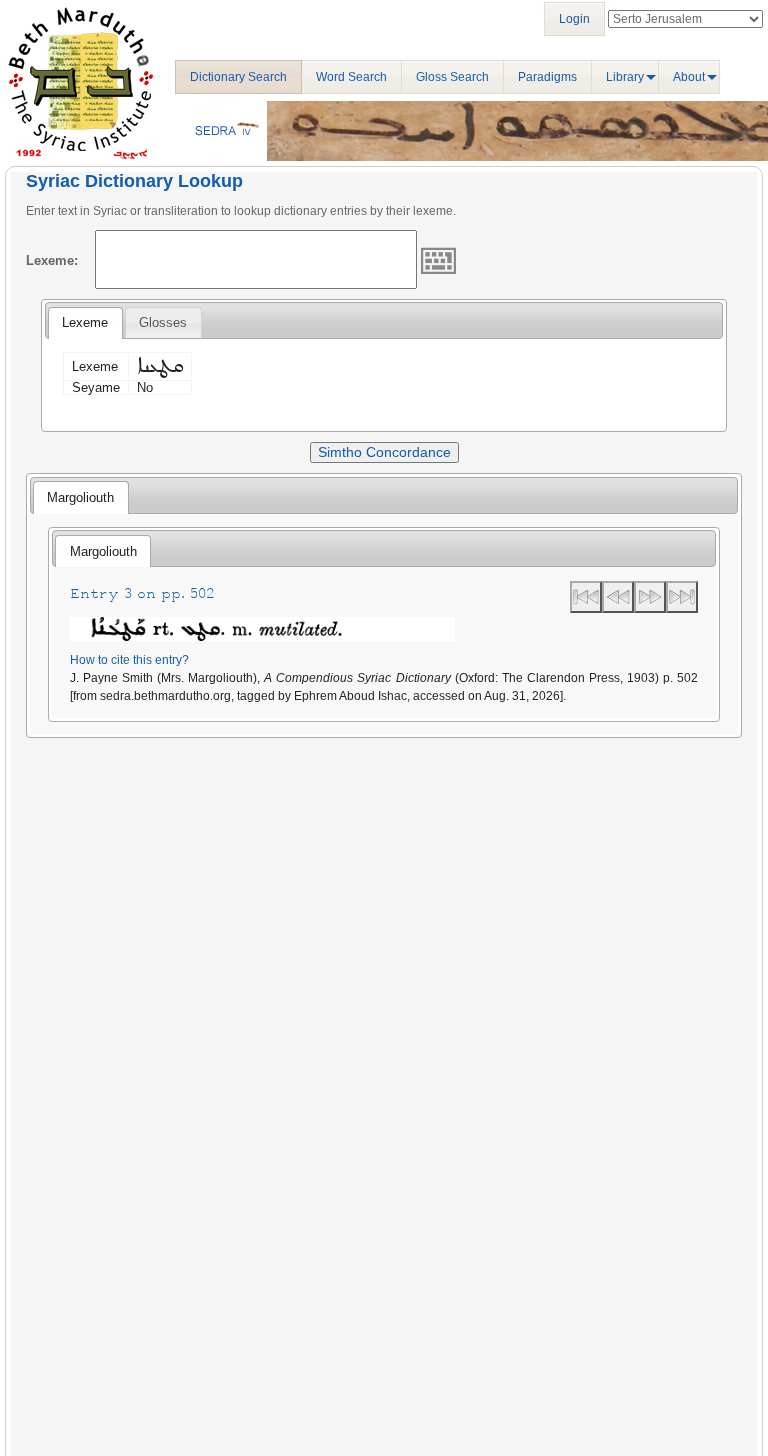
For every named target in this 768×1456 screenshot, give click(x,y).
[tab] (85, 323)
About (689, 77)
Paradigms (547, 77)
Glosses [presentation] (163, 322)
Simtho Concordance (384, 452)
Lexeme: (52, 260)
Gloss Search (452, 77)
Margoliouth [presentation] (80, 497)
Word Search (351, 77)
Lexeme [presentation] (85, 322)
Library (625, 77)
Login (574, 19)
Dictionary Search (238, 77)
